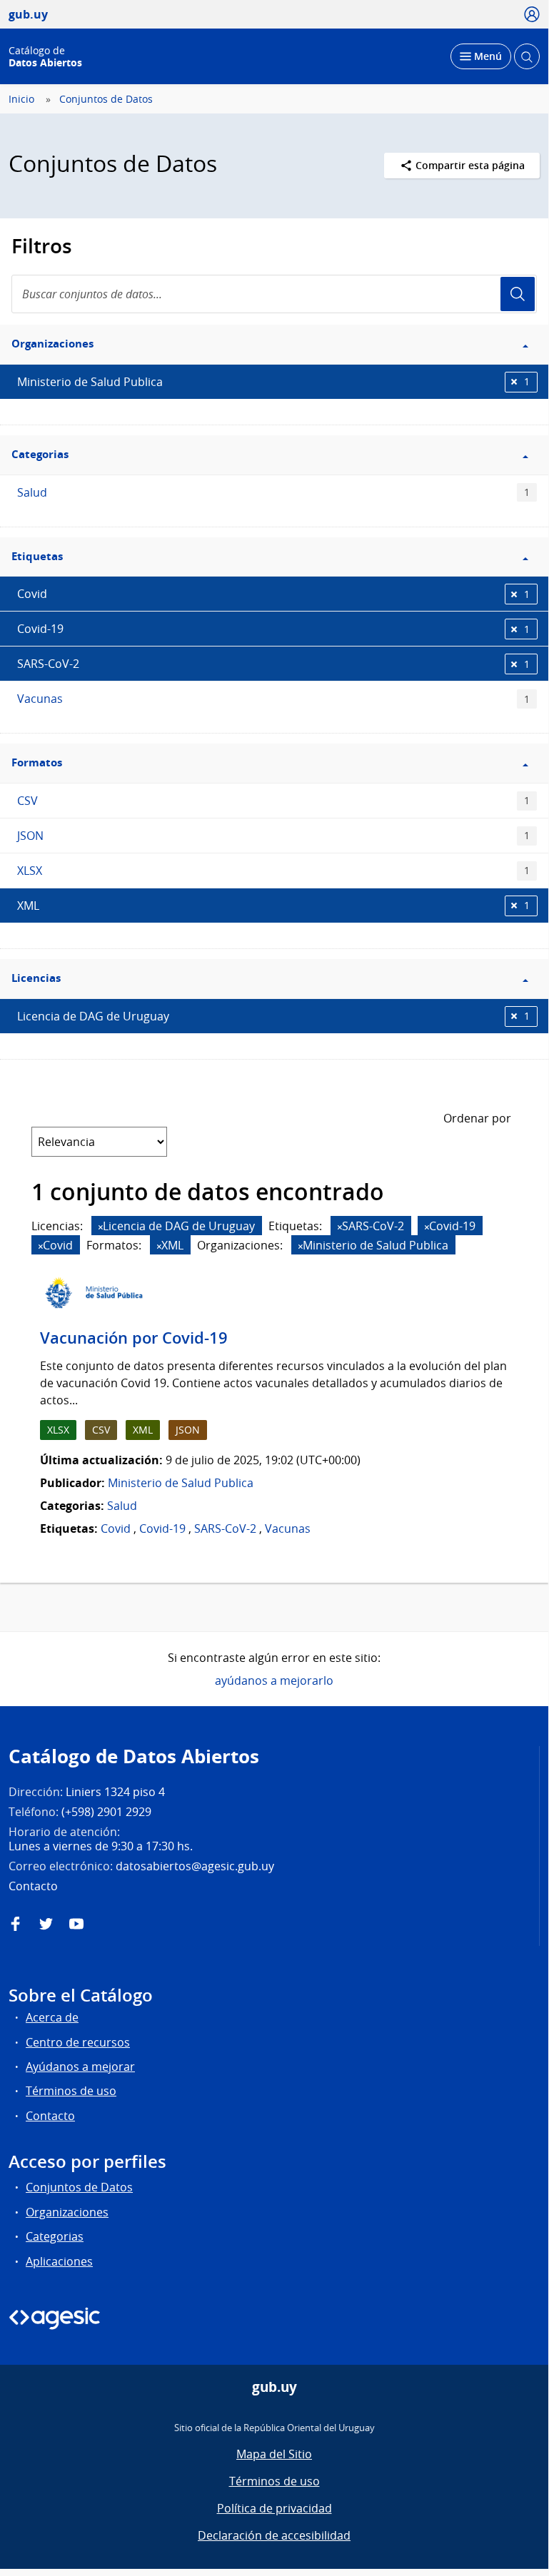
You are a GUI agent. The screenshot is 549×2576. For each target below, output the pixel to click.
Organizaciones (67, 2212)
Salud (273, 492)
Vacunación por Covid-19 (134, 1338)
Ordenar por (477, 1118)
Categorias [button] (40, 454)
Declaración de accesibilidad (274, 2535)
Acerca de (52, 2017)
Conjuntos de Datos (106, 99)
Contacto (50, 2116)
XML (273, 906)
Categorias (55, 2236)
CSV (273, 801)
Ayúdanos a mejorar (80, 2067)
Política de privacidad (274, 2508)
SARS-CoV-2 (273, 664)
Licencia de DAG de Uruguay (273, 1016)
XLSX (273, 871)
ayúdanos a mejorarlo (274, 1680)
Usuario (518, 294)
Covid (273, 594)
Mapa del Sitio (274, 2454)
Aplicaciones (59, 2261)
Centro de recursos (78, 2042)
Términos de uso (71, 2091)
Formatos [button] (37, 762)
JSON (273, 836)
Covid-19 (273, 629)
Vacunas (273, 699)
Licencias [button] (36, 978)
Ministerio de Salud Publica (273, 382)
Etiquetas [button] (37, 556)
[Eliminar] (101, 1227)
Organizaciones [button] (52, 344)
